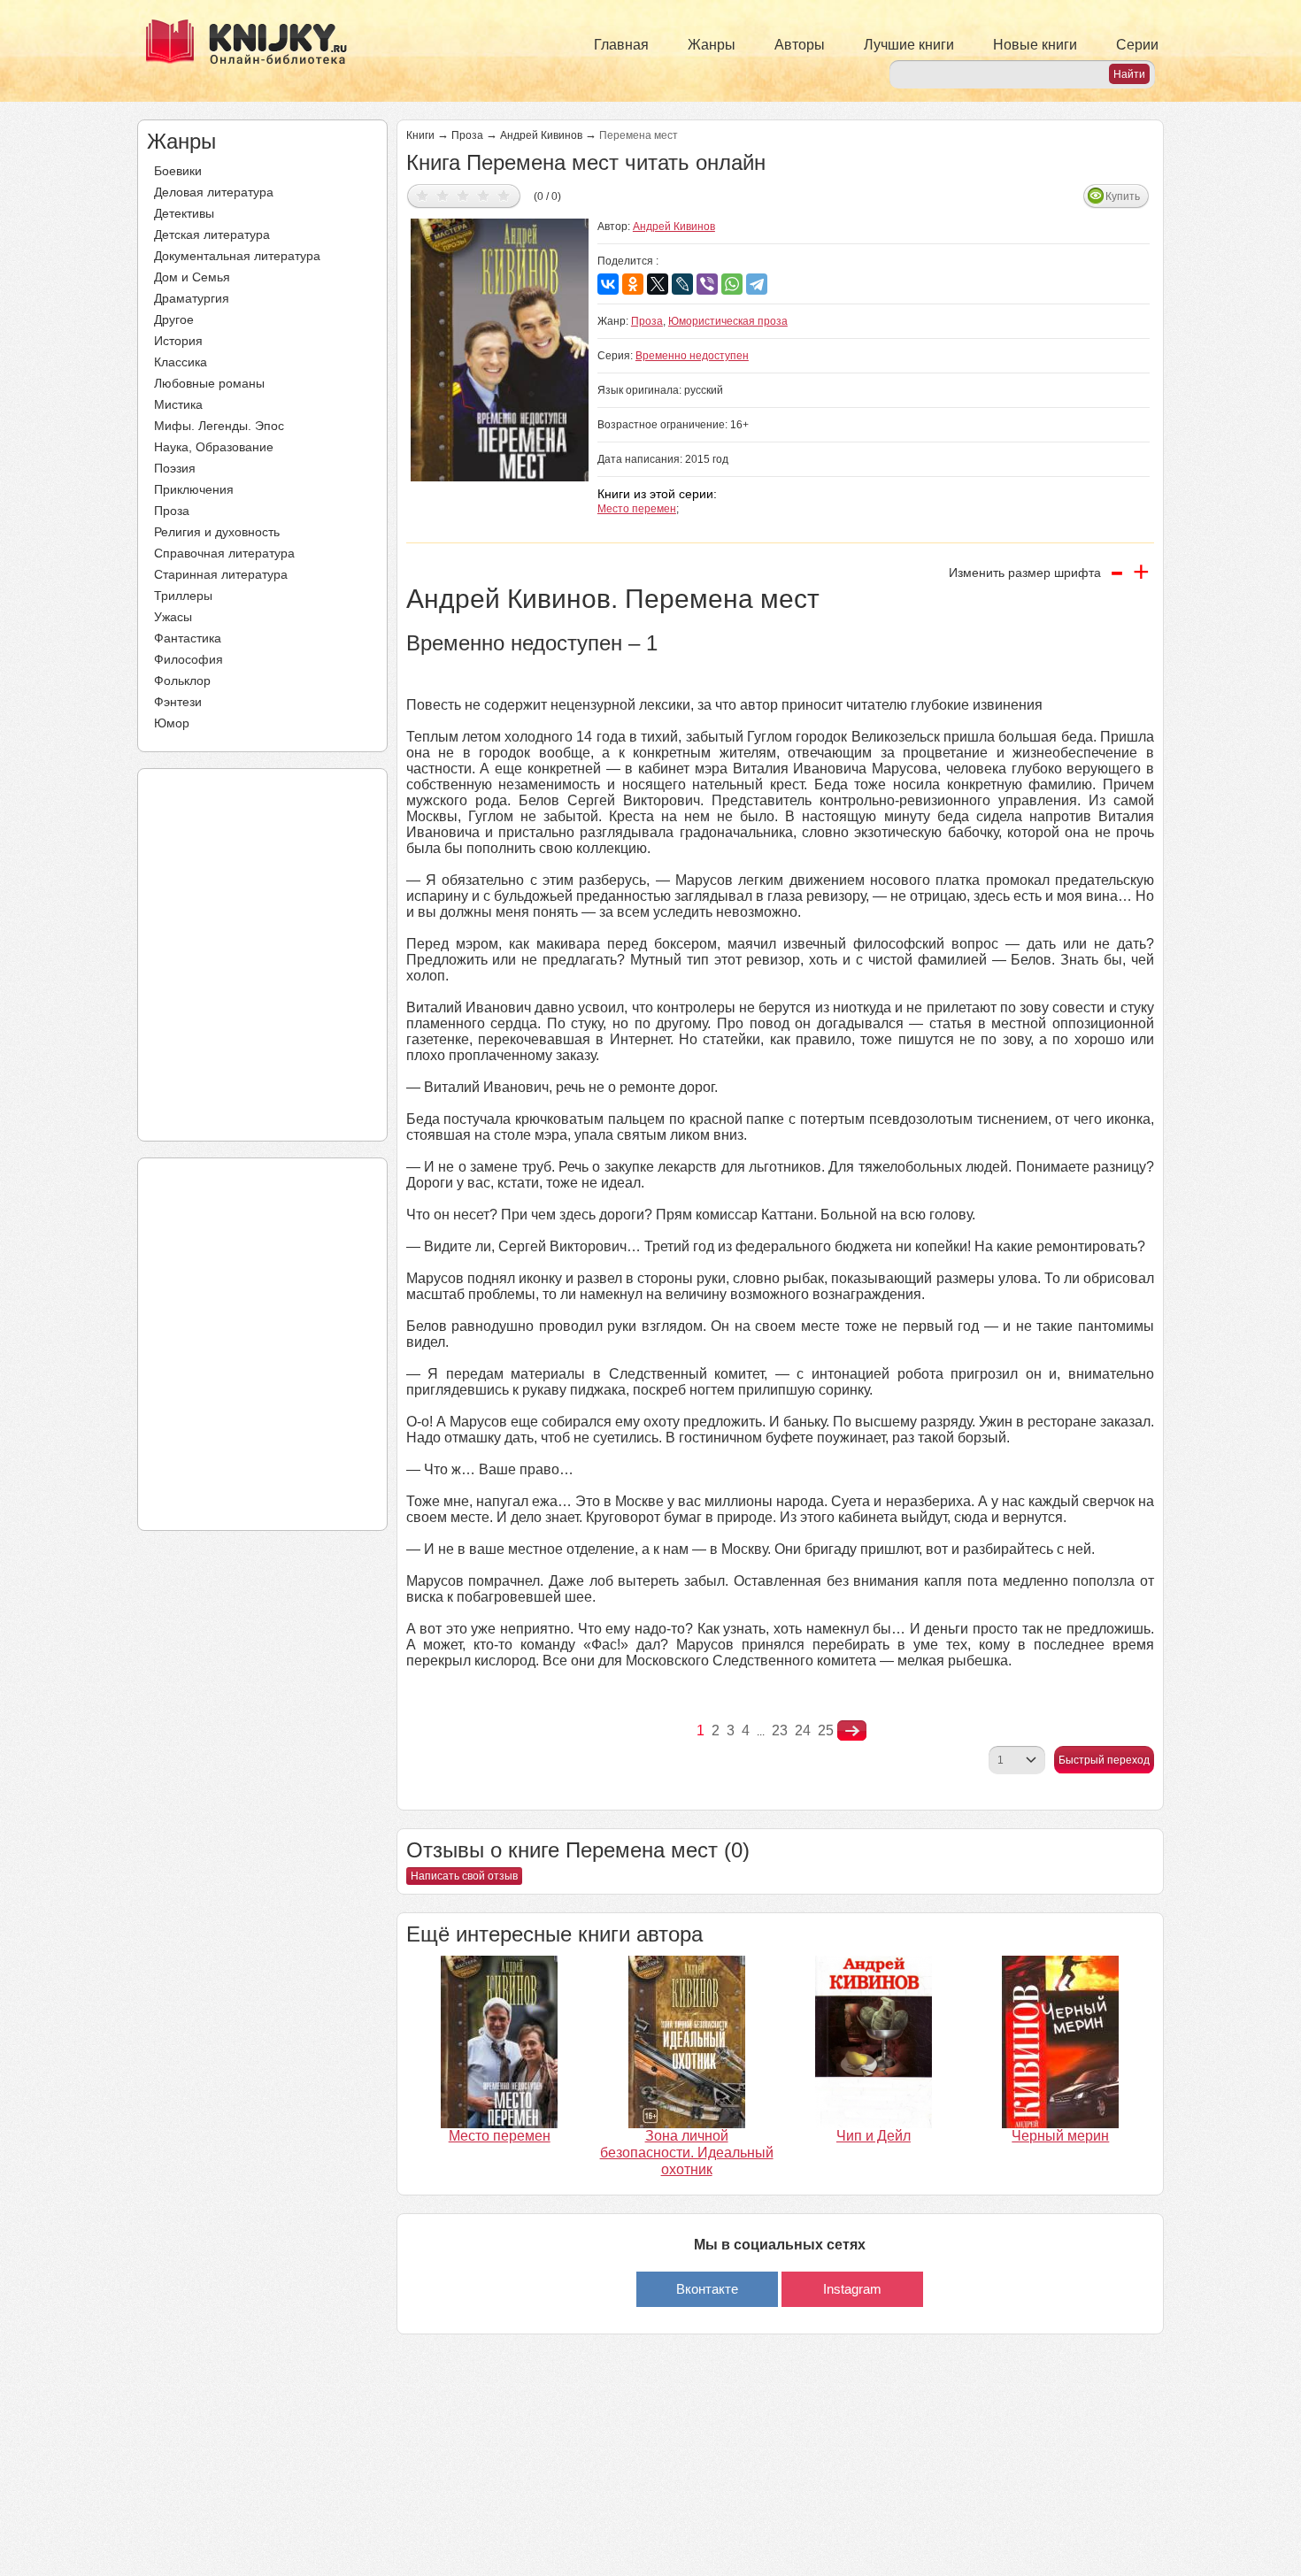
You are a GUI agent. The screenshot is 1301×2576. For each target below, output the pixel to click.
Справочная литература (224, 553)
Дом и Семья (192, 277)
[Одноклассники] (633, 284)
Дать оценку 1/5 (423, 195)
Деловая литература (214, 192)
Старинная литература (221, 574)
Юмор (172, 723)
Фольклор (182, 681)
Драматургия (192, 298)
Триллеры (183, 596)
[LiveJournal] (682, 284)
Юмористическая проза (728, 321)
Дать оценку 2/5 (443, 195)
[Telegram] (757, 284)
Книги (420, 135)
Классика (181, 362)
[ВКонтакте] (608, 284)
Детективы (184, 213)
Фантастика (188, 638)
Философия (189, 659)
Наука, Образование (214, 447)
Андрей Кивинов (541, 135)
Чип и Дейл (874, 2136)
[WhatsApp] (732, 284)
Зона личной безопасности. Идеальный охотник (687, 2153)
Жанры (712, 45)
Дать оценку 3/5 (463, 195)
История (178, 341)
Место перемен (637, 509)
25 (826, 1730)
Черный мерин (1060, 2136)
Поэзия (175, 468)
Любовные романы (209, 383)
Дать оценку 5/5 (504, 195)
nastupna (852, 1731)
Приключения (194, 489)
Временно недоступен (692, 356)
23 (780, 1730)
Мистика (178, 404)
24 (803, 1730)
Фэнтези (178, 702)
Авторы (800, 45)
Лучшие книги (909, 45)
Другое (174, 319)
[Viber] (707, 284)
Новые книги (1035, 45)
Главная (621, 45)
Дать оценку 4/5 (484, 195)
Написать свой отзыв (464, 1876)
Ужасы (173, 617)
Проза (172, 511)
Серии (1137, 45)
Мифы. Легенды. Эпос (219, 426)
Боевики (178, 171)
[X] (658, 284)
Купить (1123, 196)
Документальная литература (237, 256)
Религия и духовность (217, 532)
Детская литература (212, 235)
